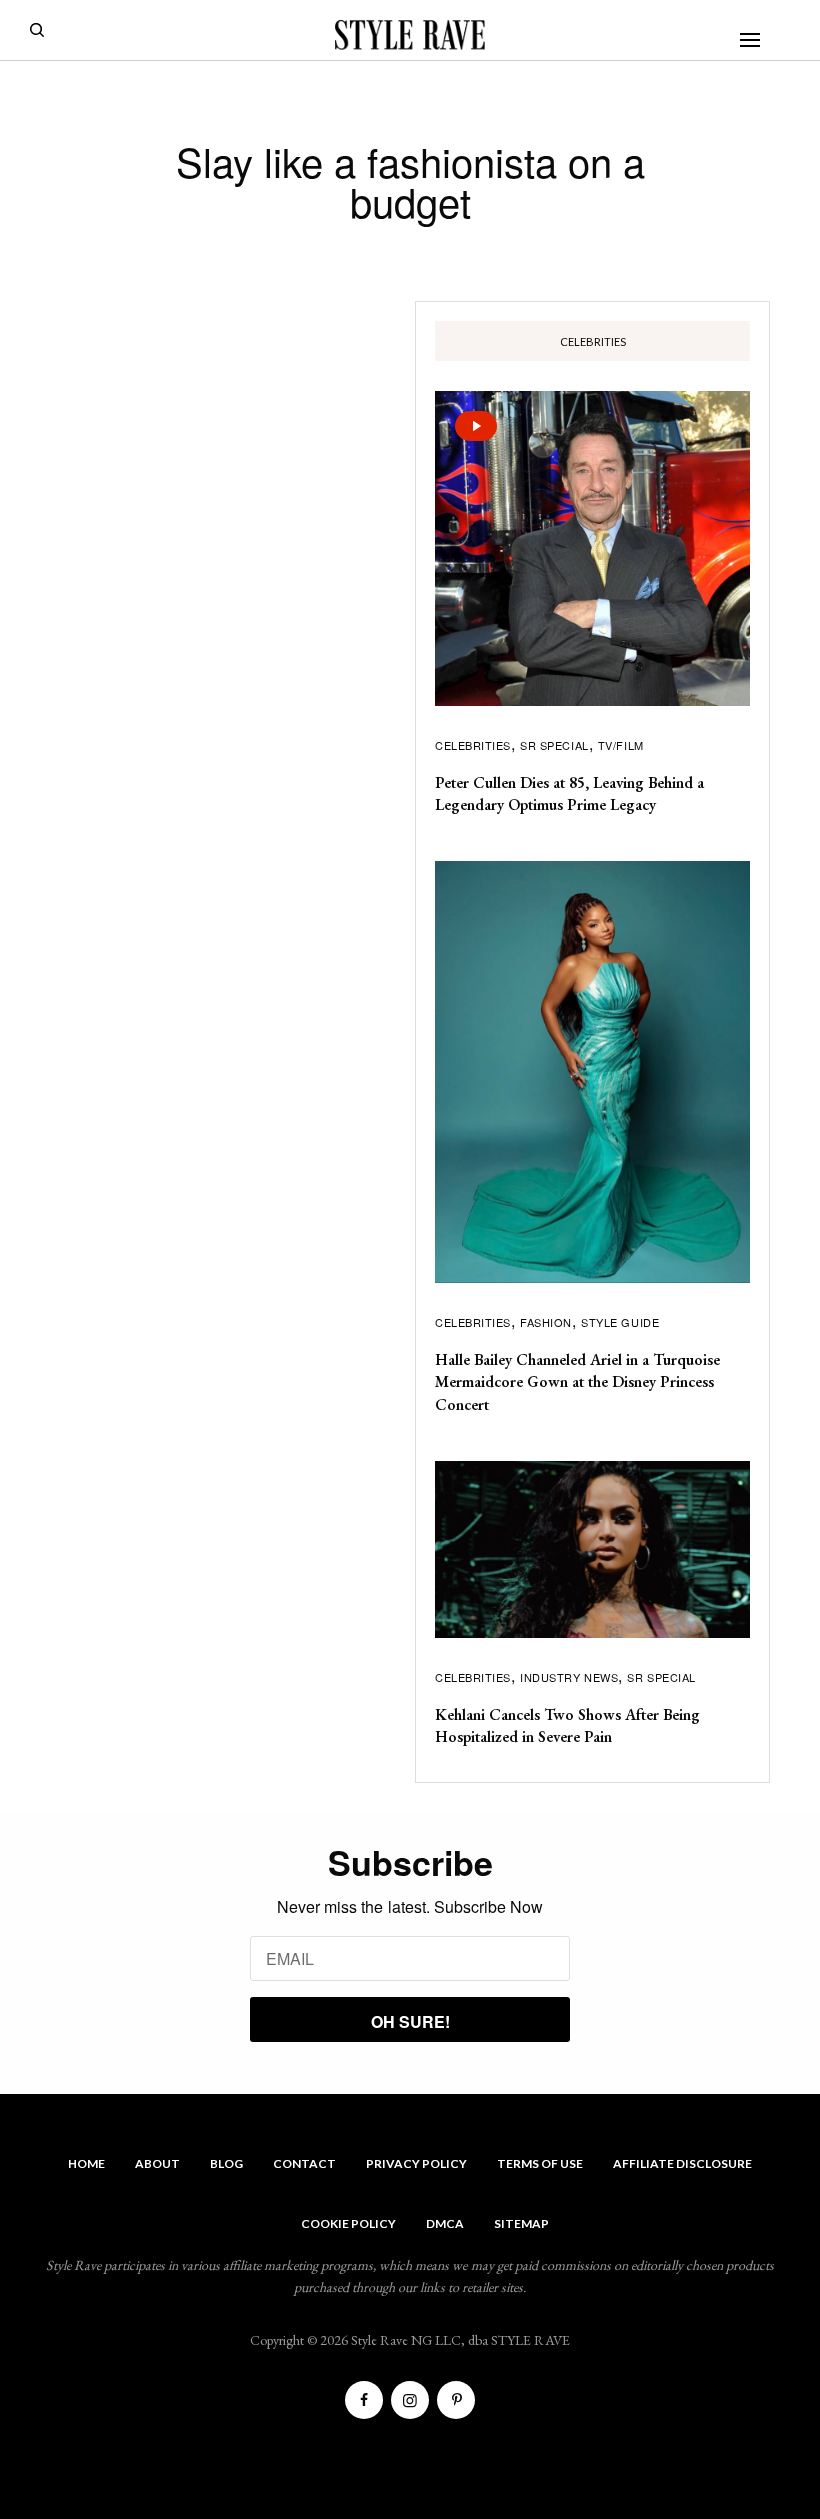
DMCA (445, 2223)
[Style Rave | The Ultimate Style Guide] (410, 35)
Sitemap (521, 2223)
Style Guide (620, 1322)
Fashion (546, 1322)
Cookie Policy (348, 2223)
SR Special (554, 745)
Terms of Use (540, 2163)
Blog (226, 2163)
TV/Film (621, 745)
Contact (304, 2163)
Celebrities (473, 745)
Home (86, 2163)
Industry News (569, 1677)
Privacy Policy (416, 2163)
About (157, 2163)
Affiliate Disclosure (682, 2163)
